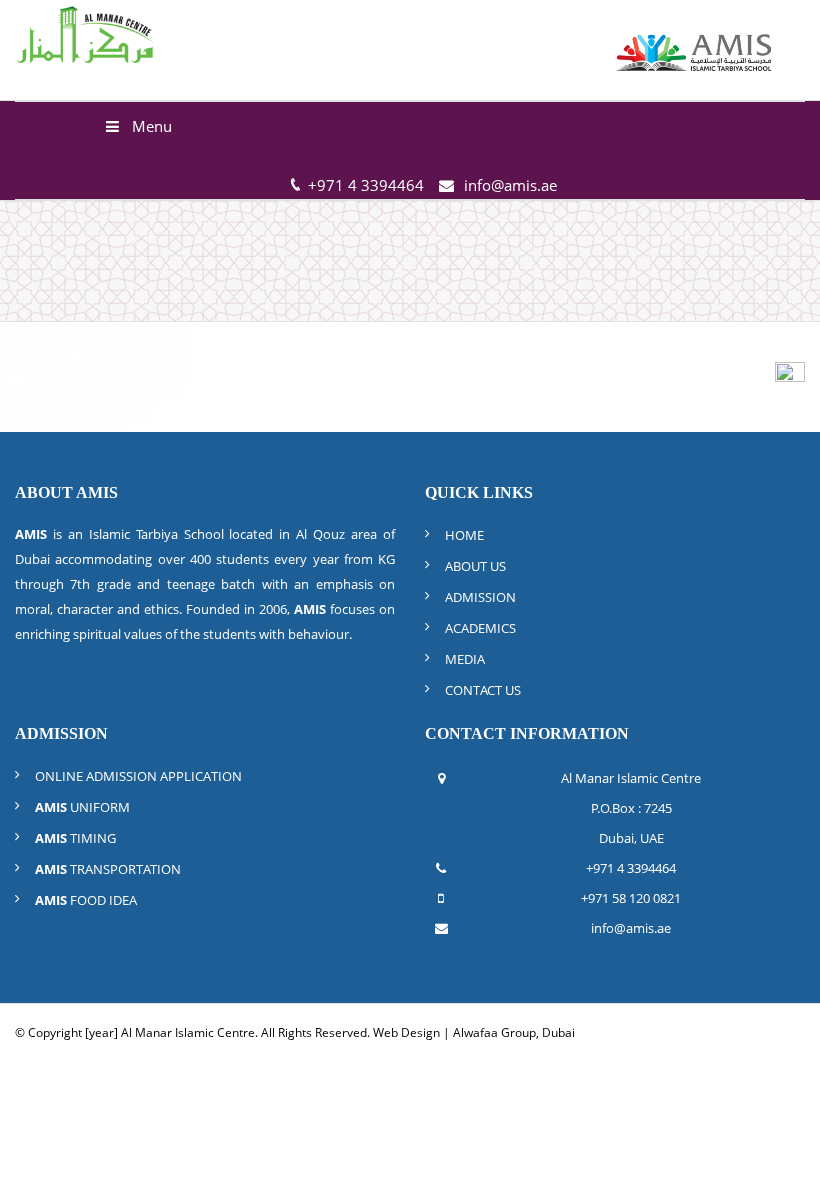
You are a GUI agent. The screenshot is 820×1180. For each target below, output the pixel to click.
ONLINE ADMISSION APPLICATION (138, 776)
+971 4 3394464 (631, 868)
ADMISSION (480, 597)
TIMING (75, 838)
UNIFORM (82, 807)
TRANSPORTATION (108, 869)
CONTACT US (483, 690)
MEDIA (465, 659)
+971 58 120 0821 (631, 898)
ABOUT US (475, 566)
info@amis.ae (510, 185)
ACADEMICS (480, 628)
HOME (464, 535)
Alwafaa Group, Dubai (514, 1032)
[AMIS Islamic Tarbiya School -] (695, 50)
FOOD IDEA (86, 900)
